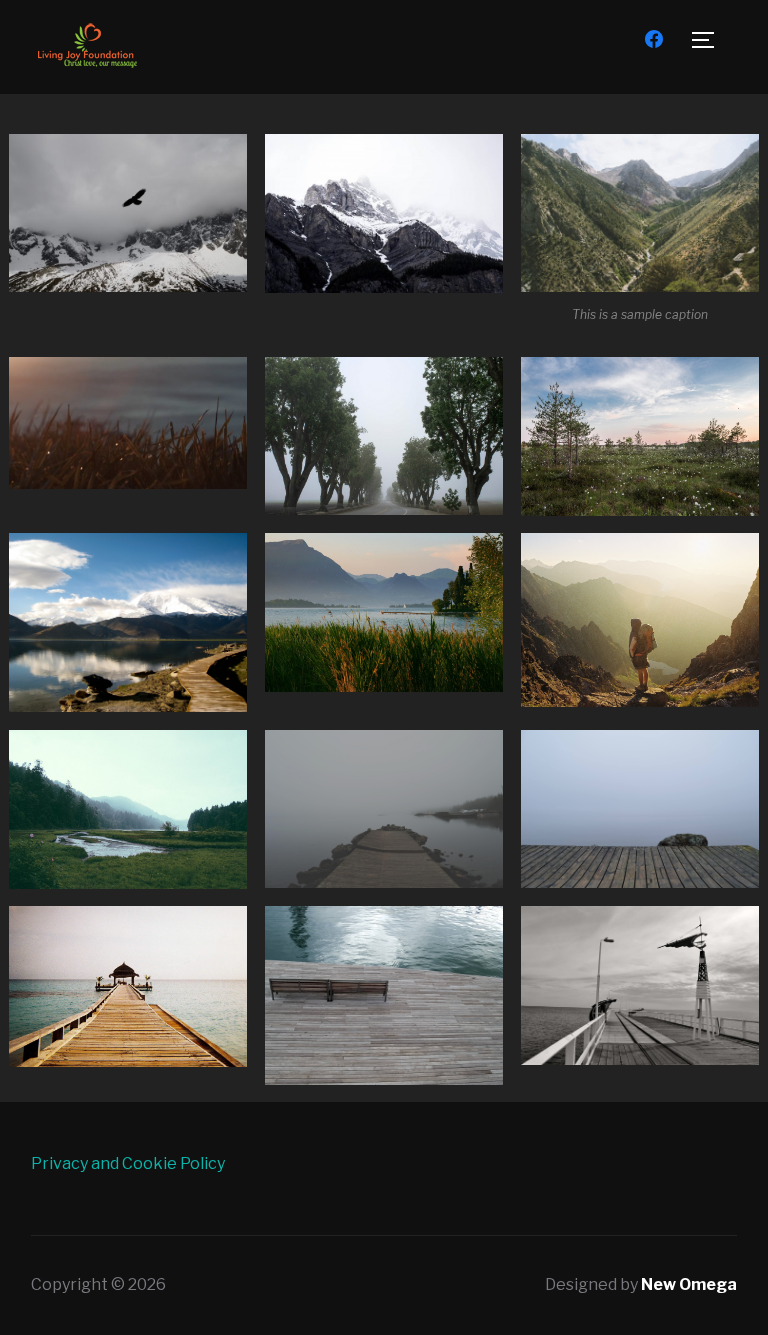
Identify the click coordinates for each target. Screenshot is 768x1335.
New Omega (689, 1284)
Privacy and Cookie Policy (128, 1163)
